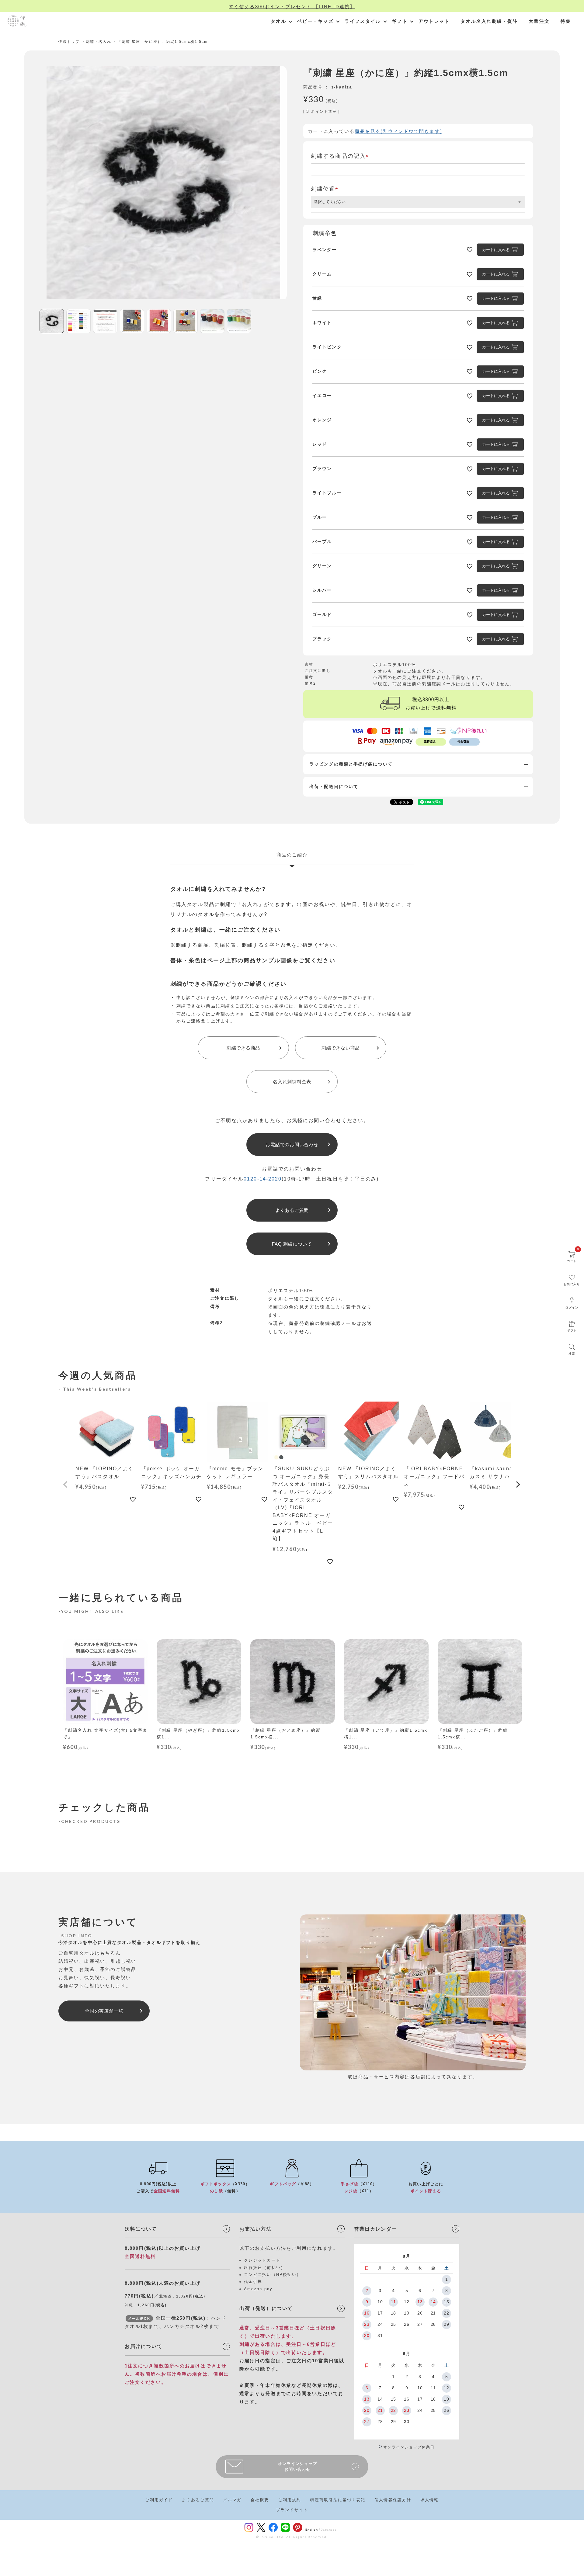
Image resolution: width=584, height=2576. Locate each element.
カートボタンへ (378, 2559)
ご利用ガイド (159, 2500)
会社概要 (260, 2500)
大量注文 (539, 21)
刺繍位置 (326, 189)
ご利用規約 (290, 2500)
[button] (66, 1485)
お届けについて (143, 2346)
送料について (141, 2229)
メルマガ (232, 2500)
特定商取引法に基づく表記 (338, 2500)
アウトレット (434, 21)
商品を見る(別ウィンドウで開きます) (398, 131)
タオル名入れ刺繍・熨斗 (489, 21)
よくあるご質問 (198, 2500)
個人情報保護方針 (393, 2500)
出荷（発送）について (266, 2308)
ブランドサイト (292, 2510)
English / (313, 2530)
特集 (566, 21)
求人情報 (429, 2500)
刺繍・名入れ (99, 42)
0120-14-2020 (263, 1179)
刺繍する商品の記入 (341, 156)
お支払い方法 (255, 2229)
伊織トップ (69, 42)
